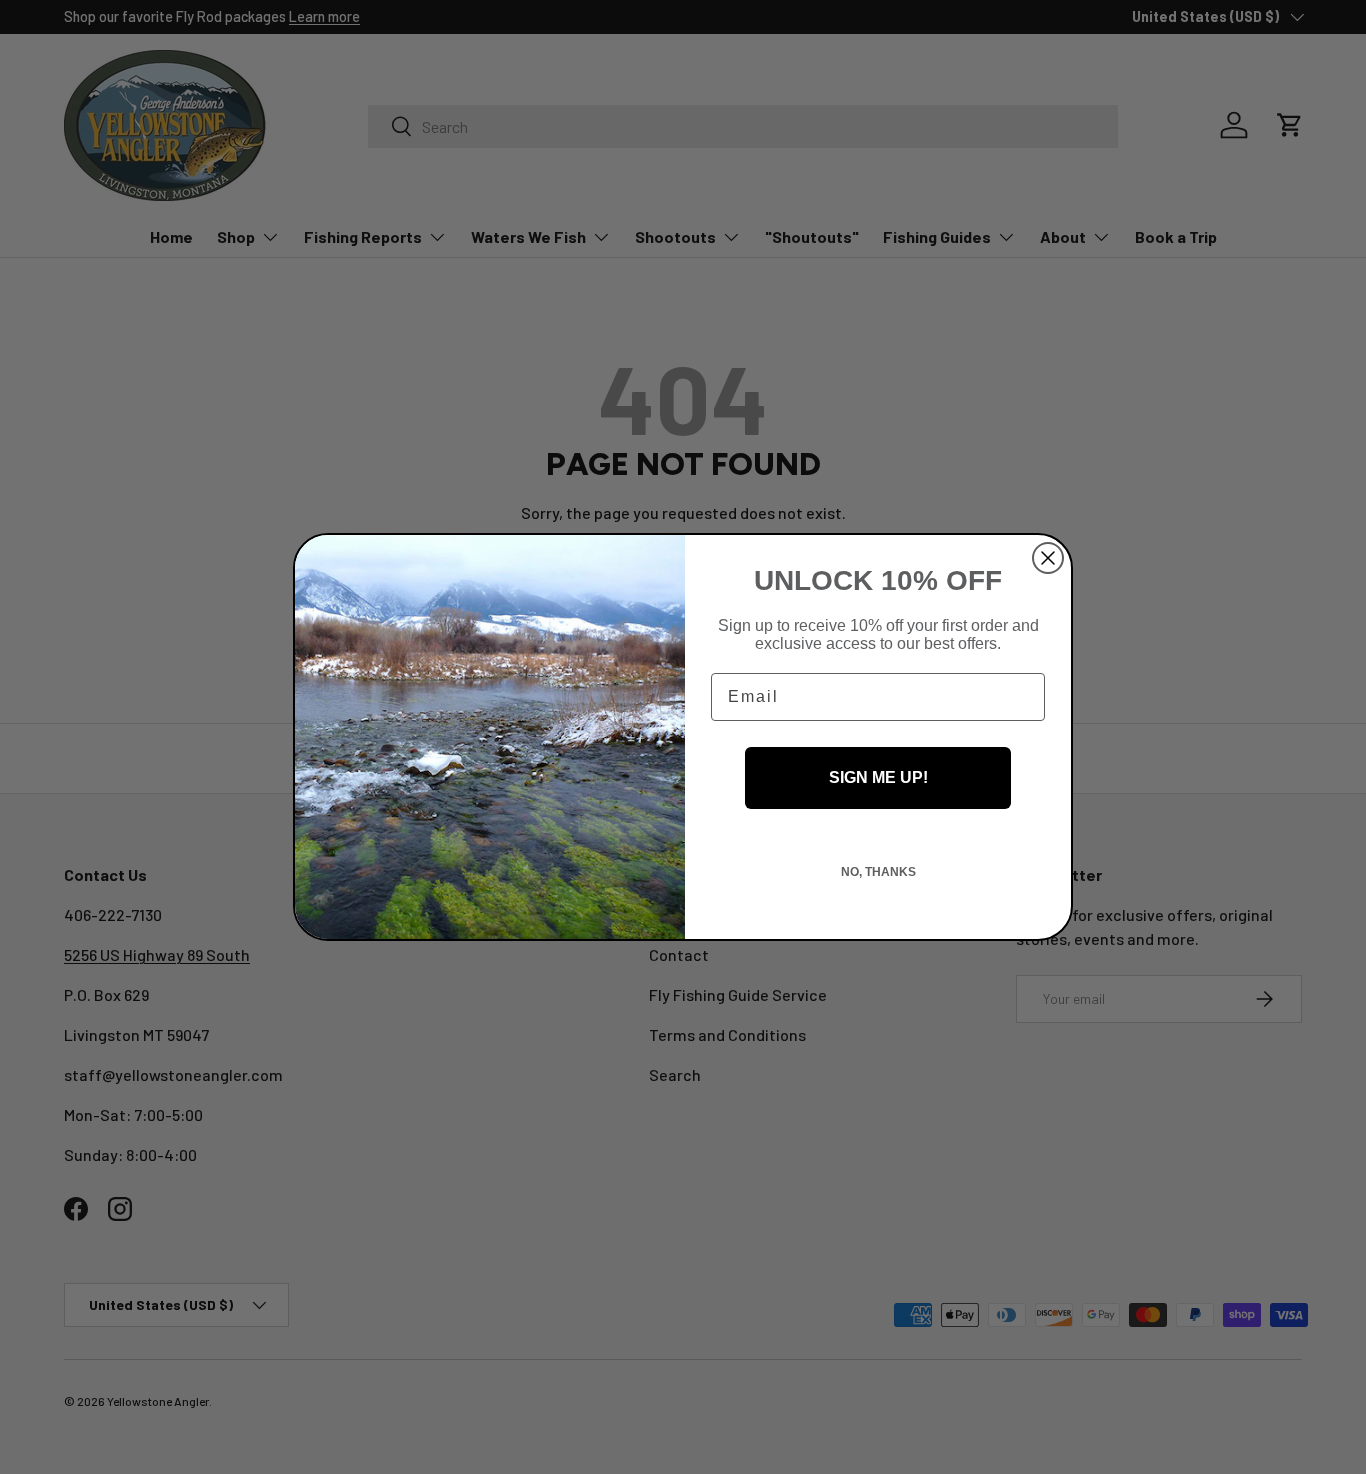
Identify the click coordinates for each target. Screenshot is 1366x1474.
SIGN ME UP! (878, 777)
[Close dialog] (1048, 558)
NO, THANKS (878, 872)
